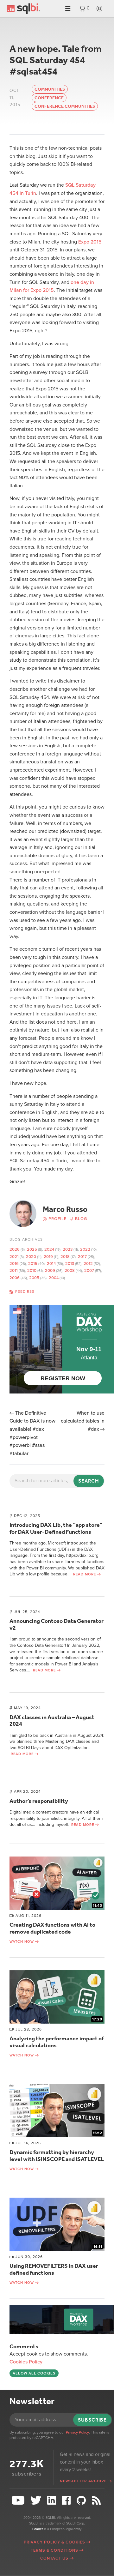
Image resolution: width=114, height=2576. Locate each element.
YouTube (19, 2500)
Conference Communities (65, 106)
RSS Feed (97, 2500)
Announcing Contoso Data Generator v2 (57, 1624)
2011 (14, 1271)
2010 (32, 1271)
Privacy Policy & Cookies (54, 2542)
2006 (15, 1278)
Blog (81, 1219)
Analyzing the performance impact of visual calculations (57, 2042)
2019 (48, 1257)
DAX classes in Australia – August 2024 (52, 1721)
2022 (85, 1249)
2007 (89, 1271)
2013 (70, 1264)
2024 (49, 1249)
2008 (70, 1271)
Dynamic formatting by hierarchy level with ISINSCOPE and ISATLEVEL (57, 2156)
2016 (14, 1264)
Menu (68, 9)
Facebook (67, 2500)
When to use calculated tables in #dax (83, 1421)
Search (89, 1481)
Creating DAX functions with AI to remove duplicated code (52, 1928)
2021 (14, 1257)
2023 (68, 1249)
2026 (15, 1249)
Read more (85, 1574)
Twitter (37, 2500)
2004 (54, 1278)
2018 (65, 1257)
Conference (49, 98)
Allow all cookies (34, 2373)
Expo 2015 (90, 242)
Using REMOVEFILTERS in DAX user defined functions (54, 2269)
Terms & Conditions (54, 2550)
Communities (50, 89)
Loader (38, 2529)
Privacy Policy (77, 2432)
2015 (33, 1264)
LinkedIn (52, 2500)
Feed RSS (25, 1291)
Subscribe (92, 2420)
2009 (50, 1271)
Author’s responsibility (39, 1801)
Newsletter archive (83, 2481)
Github (82, 2500)
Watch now (22, 1942)
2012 (88, 1264)
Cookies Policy (26, 2362)
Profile (57, 1219)
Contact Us (54, 2558)
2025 (32, 1249)
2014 (51, 1264)
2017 (82, 1257)
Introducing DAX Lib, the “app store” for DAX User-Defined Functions (56, 1528)
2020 (31, 1257)
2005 (34, 1278)
